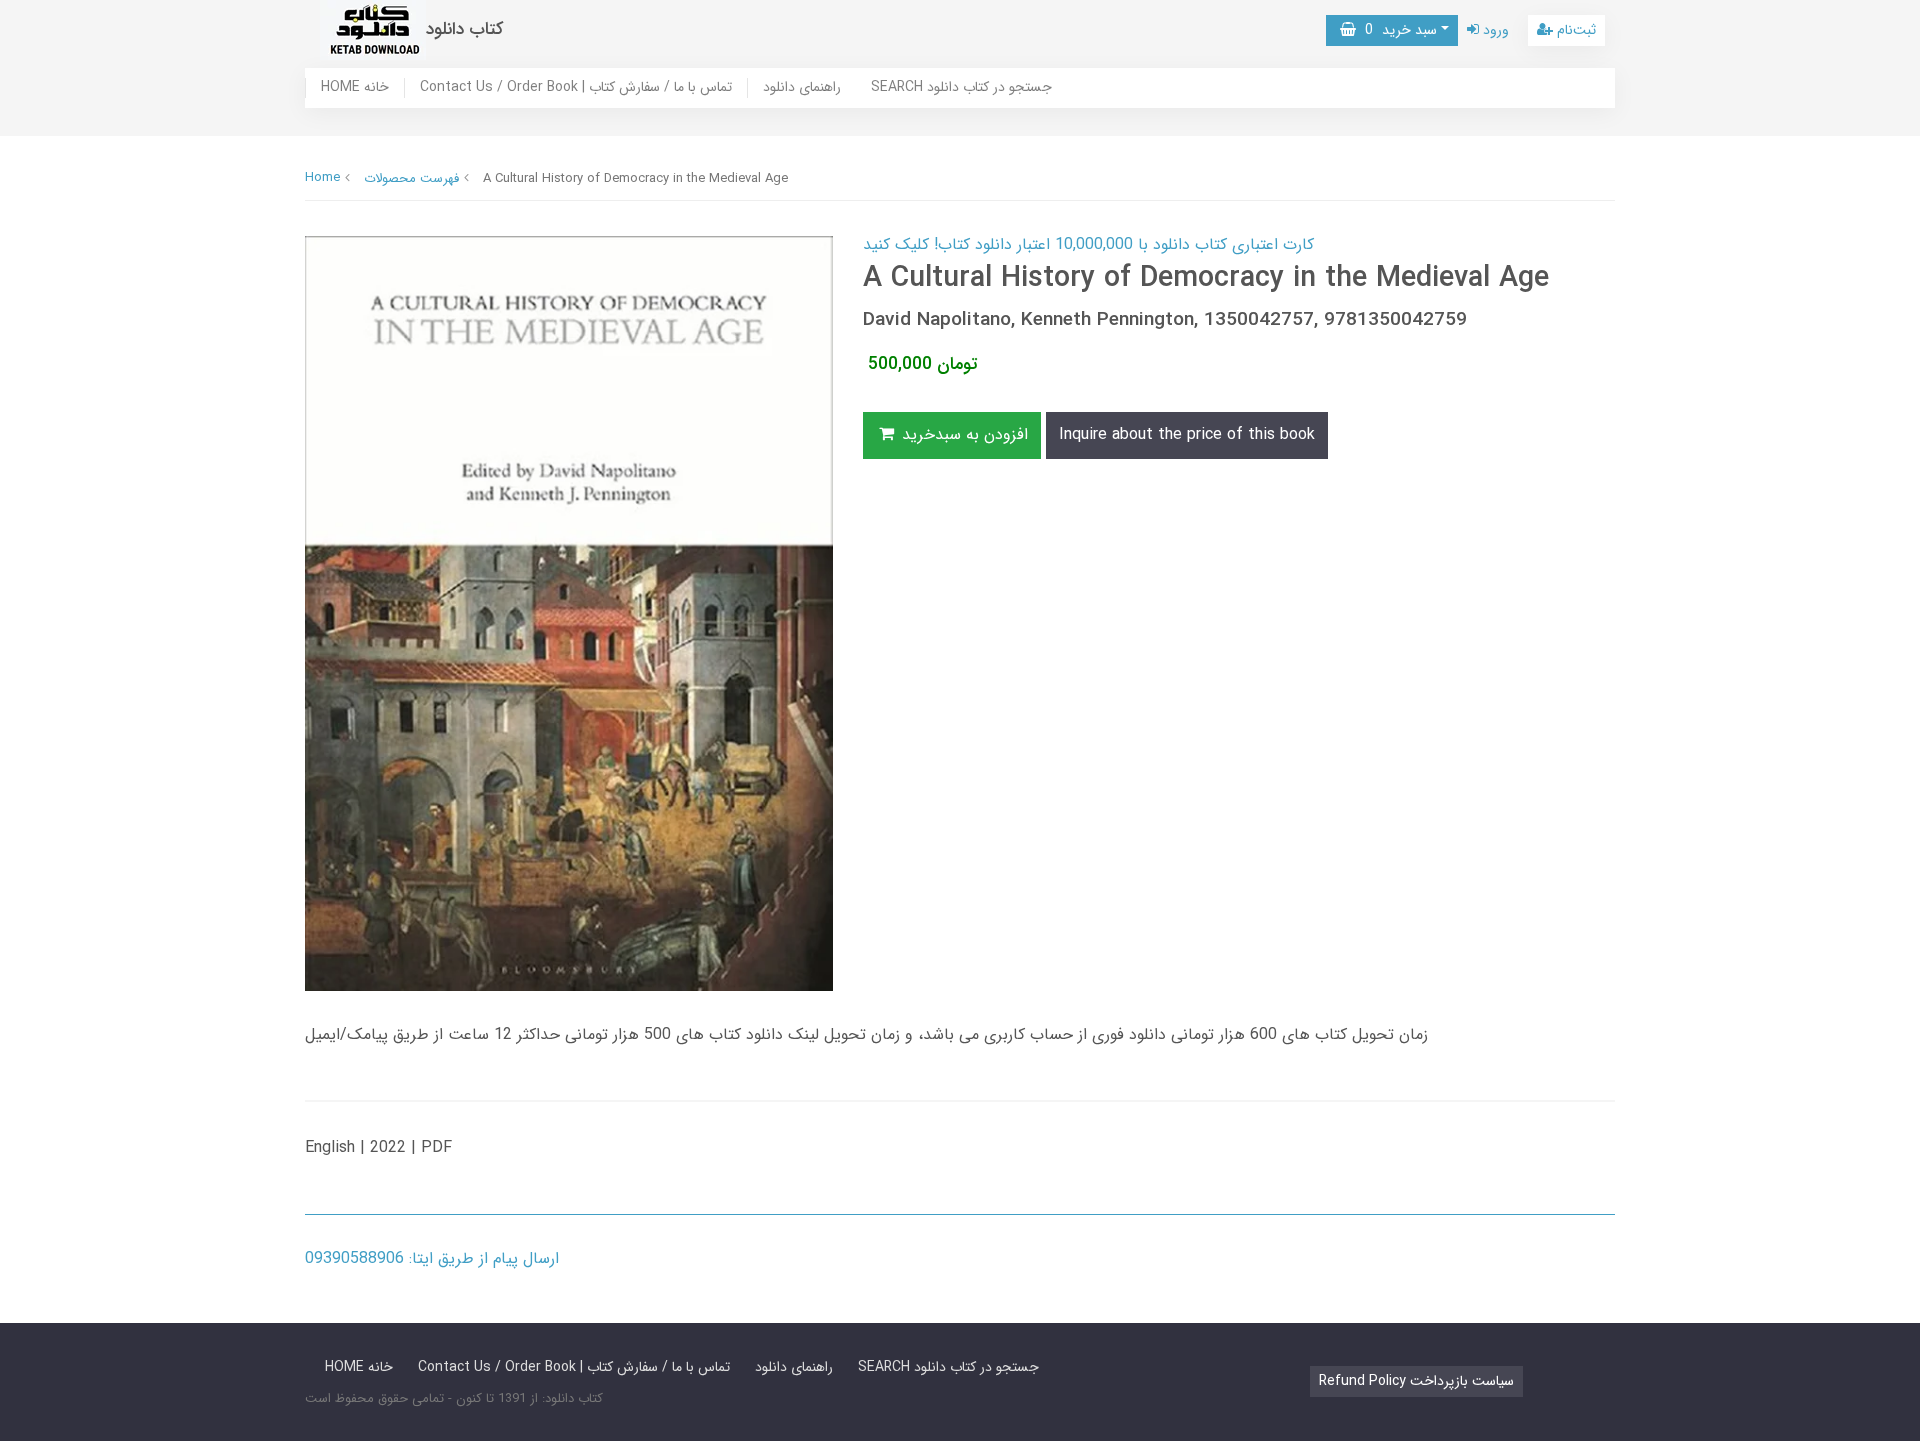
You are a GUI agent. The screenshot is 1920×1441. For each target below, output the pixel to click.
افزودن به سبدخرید (962, 434)
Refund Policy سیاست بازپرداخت (1416, 1381)
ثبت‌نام (1574, 30)
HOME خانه (355, 88)
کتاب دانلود (465, 29)
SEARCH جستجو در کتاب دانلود (961, 88)
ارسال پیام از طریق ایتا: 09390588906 (432, 1258)
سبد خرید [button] (1396, 30)
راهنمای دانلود (802, 88)
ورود (1494, 30)
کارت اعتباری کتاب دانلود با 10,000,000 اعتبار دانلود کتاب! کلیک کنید (1088, 244)
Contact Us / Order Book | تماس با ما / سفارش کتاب (576, 88)
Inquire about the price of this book (1187, 434)
